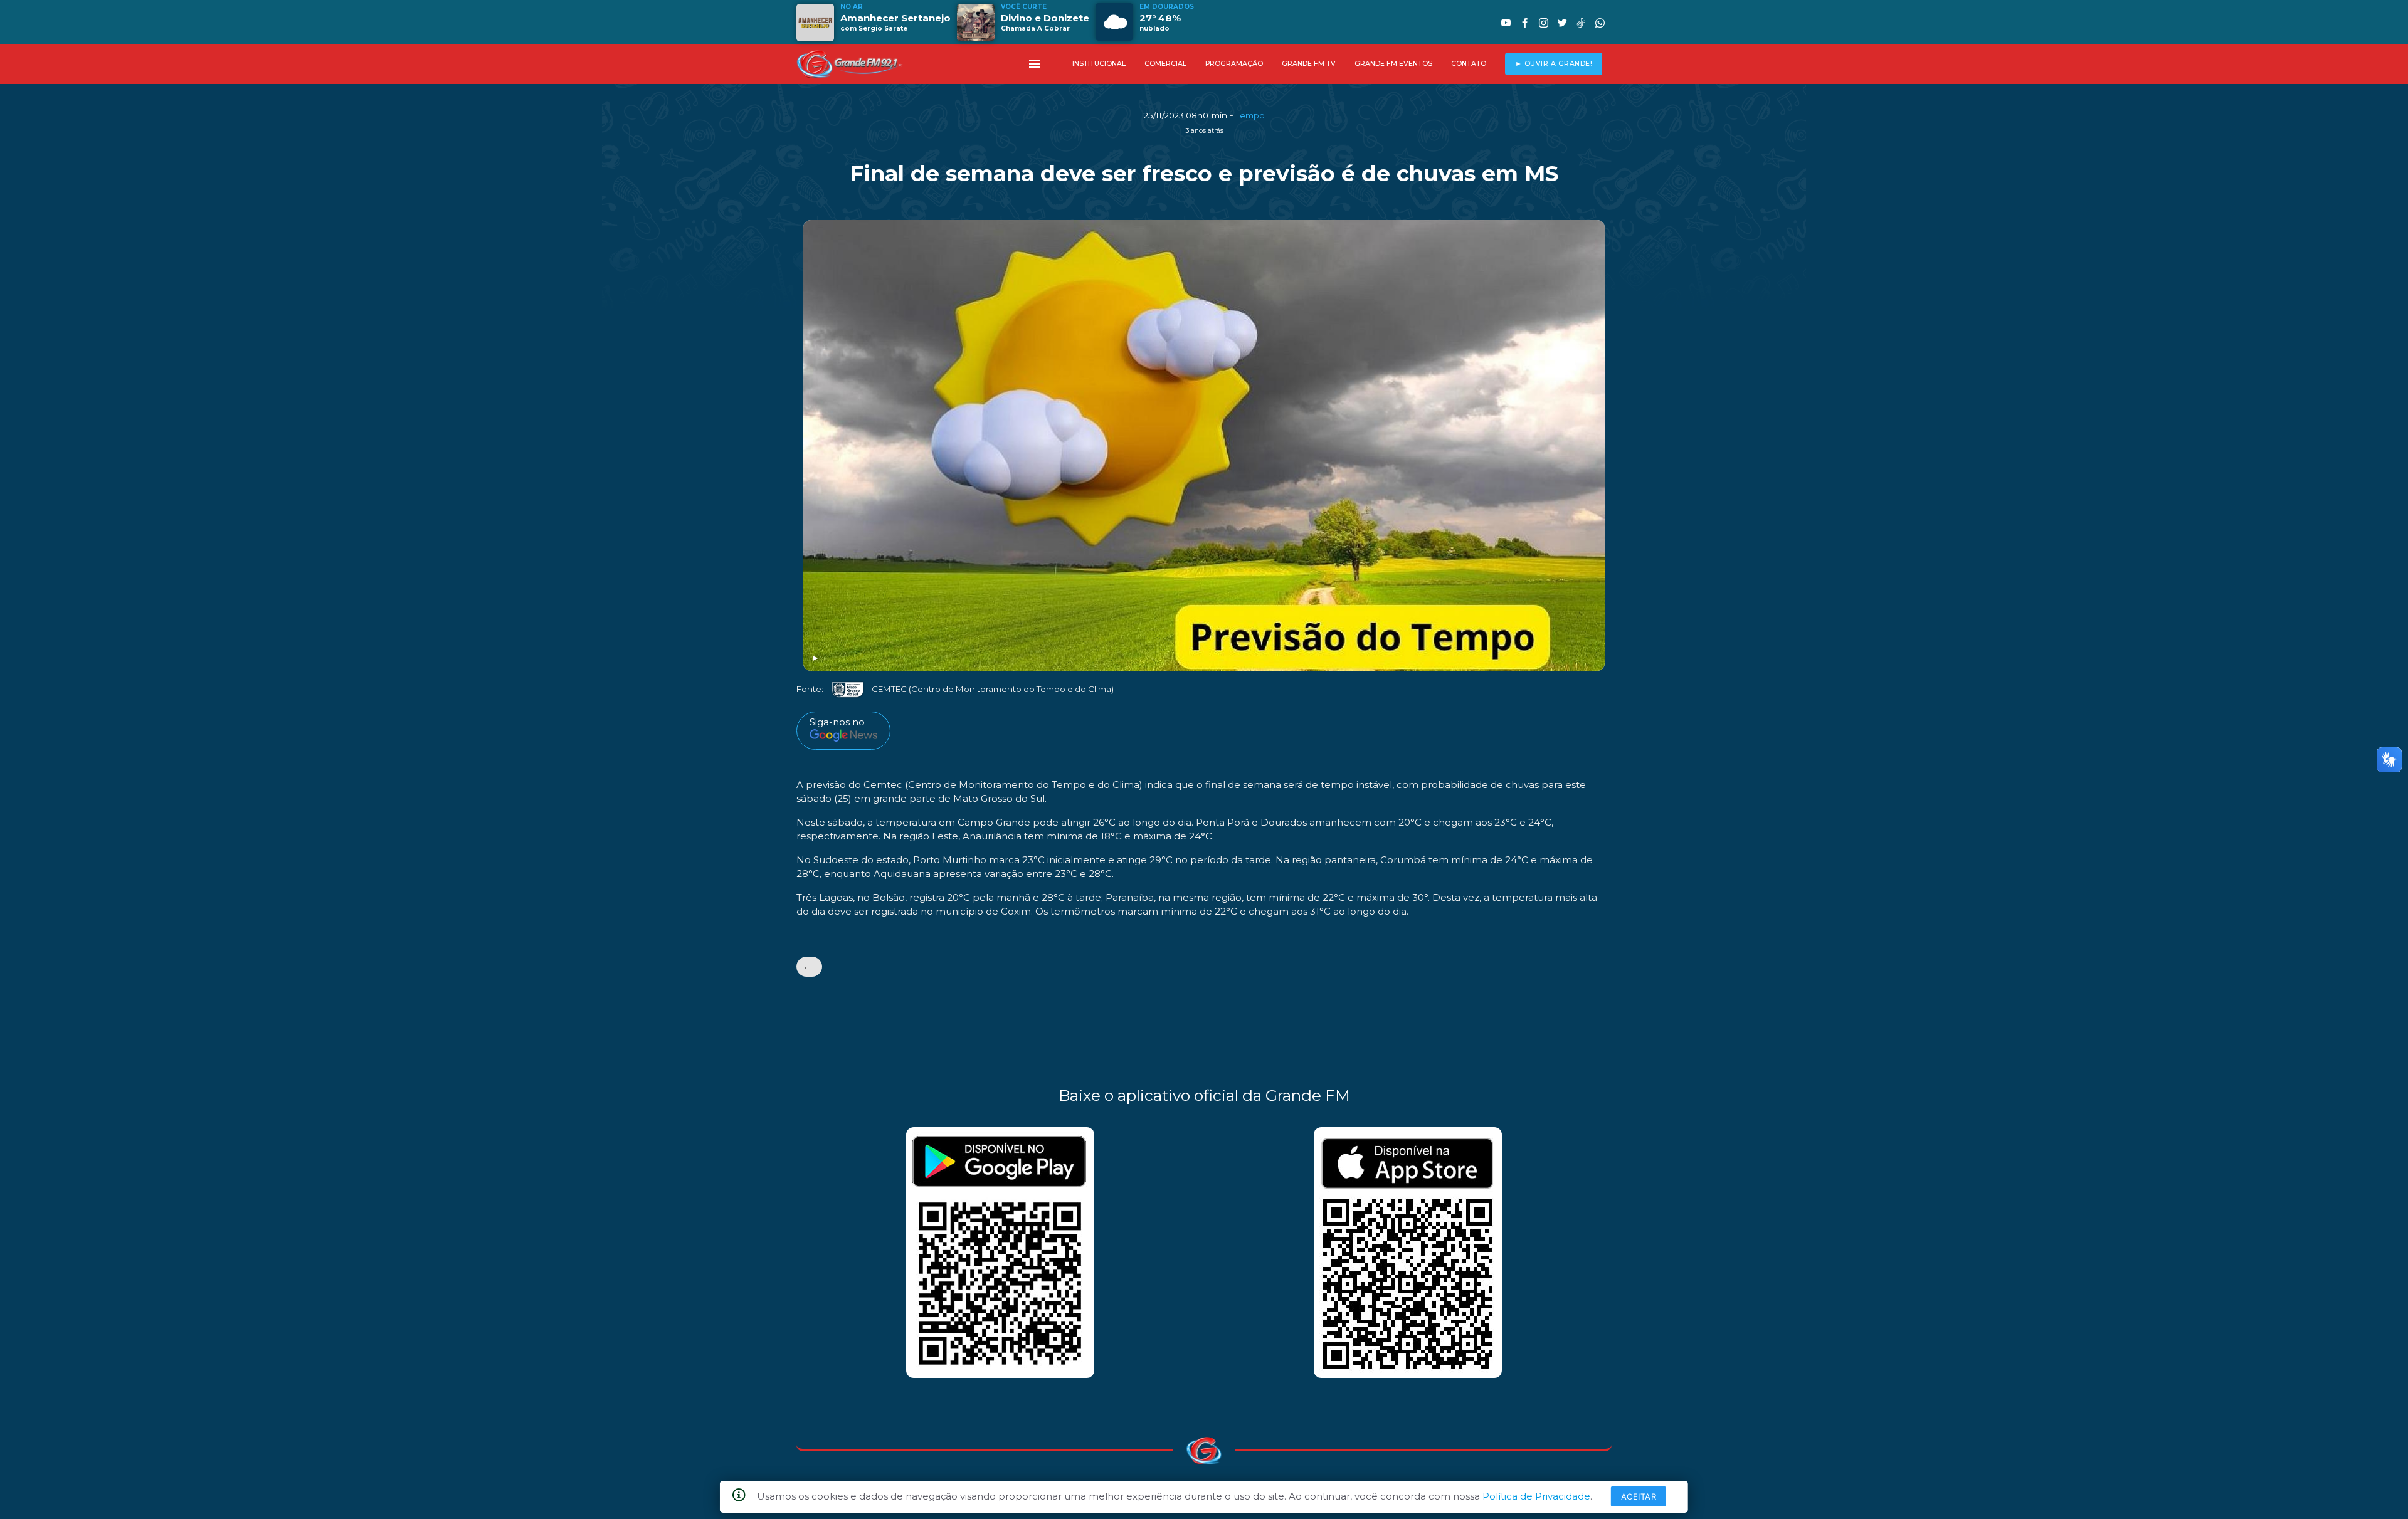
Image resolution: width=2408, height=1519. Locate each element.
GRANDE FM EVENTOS (1393, 64)
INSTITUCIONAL (1099, 64)
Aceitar (1639, 1496)
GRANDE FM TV (1309, 64)
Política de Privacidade (1536, 1496)
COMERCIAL (1165, 64)
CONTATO (1469, 64)
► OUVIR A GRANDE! (1554, 64)
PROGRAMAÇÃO (1234, 64)
